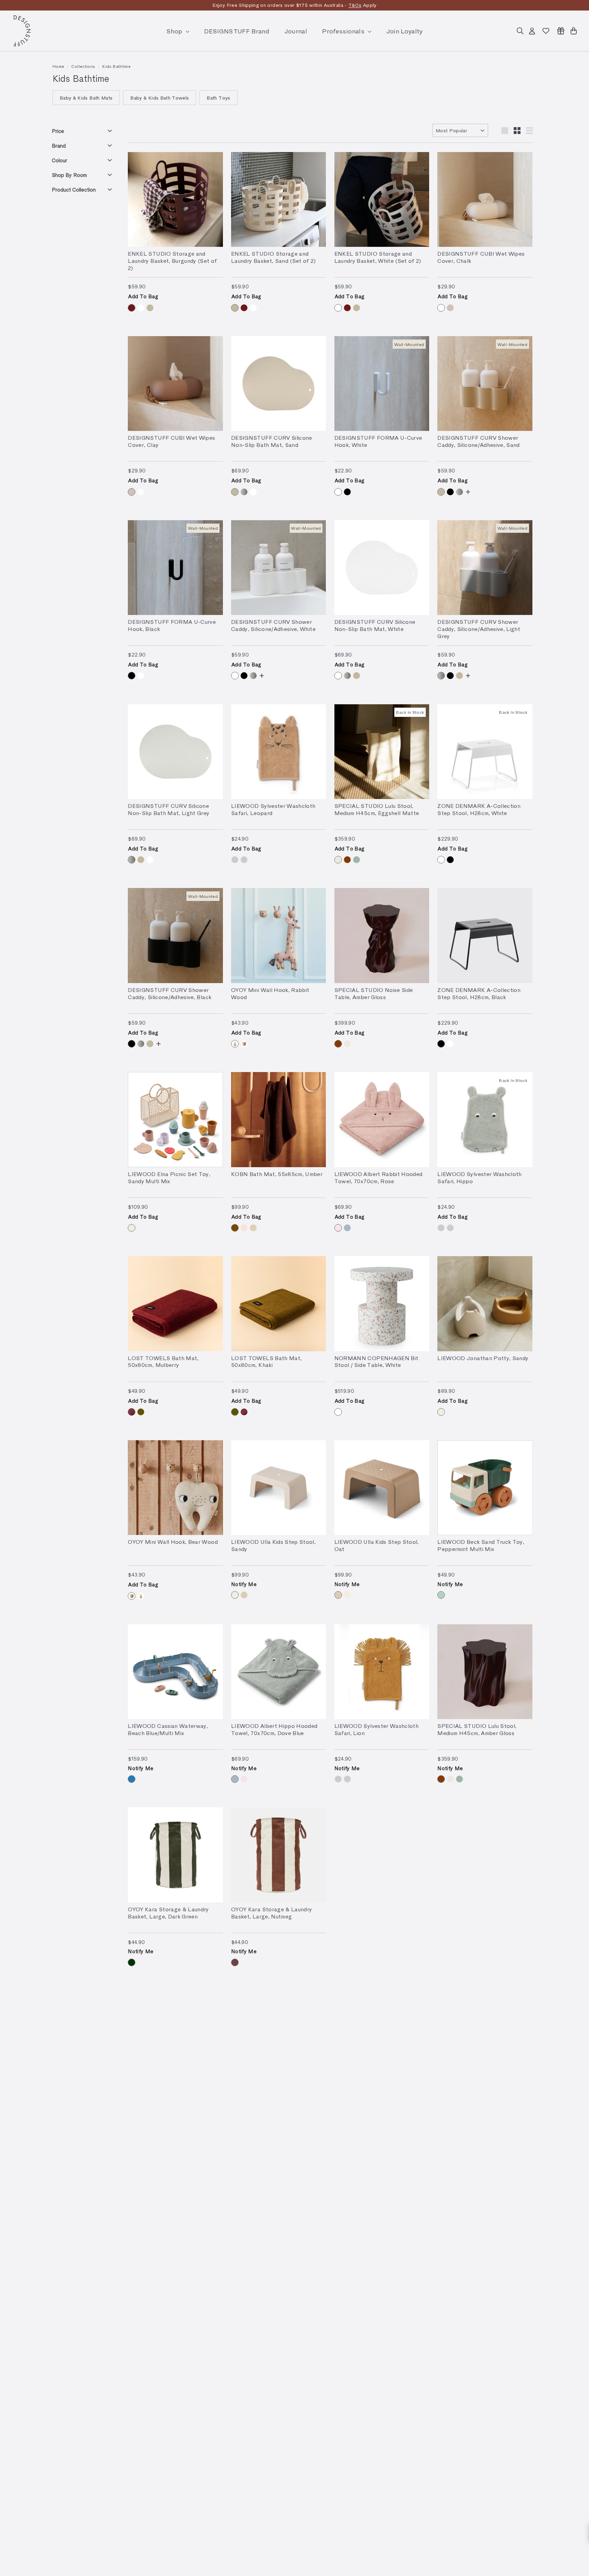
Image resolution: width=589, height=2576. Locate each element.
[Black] (347, 492)
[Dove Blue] (347, 1228)
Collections (83, 66)
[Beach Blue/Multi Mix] (132, 1779)
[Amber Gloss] (347, 860)
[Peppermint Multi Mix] (441, 1595)
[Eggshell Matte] (338, 860)
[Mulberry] (132, 1412)
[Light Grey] (244, 492)
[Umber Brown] (235, 1228)
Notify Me (244, 1584)
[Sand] (150, 308)
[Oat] (244, 1595)
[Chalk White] (441, 308)
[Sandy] (132, 1228)
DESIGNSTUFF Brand (237, 31)
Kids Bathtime (116, 66)
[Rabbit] (235, 1044)
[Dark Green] (132, 1962)
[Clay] (450, 308)
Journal (296, 31)
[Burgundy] (132, 308)
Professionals (344, 31)
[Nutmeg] (235, 1962)
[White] (141, 308)
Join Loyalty (405, 31)
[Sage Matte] (357, 860)
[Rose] (338, 1228)
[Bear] (244, 1044)
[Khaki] (141, 1412)
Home (58, 66)
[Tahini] (244, 1228)
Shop (175, 31)
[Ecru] (253, 1228)
